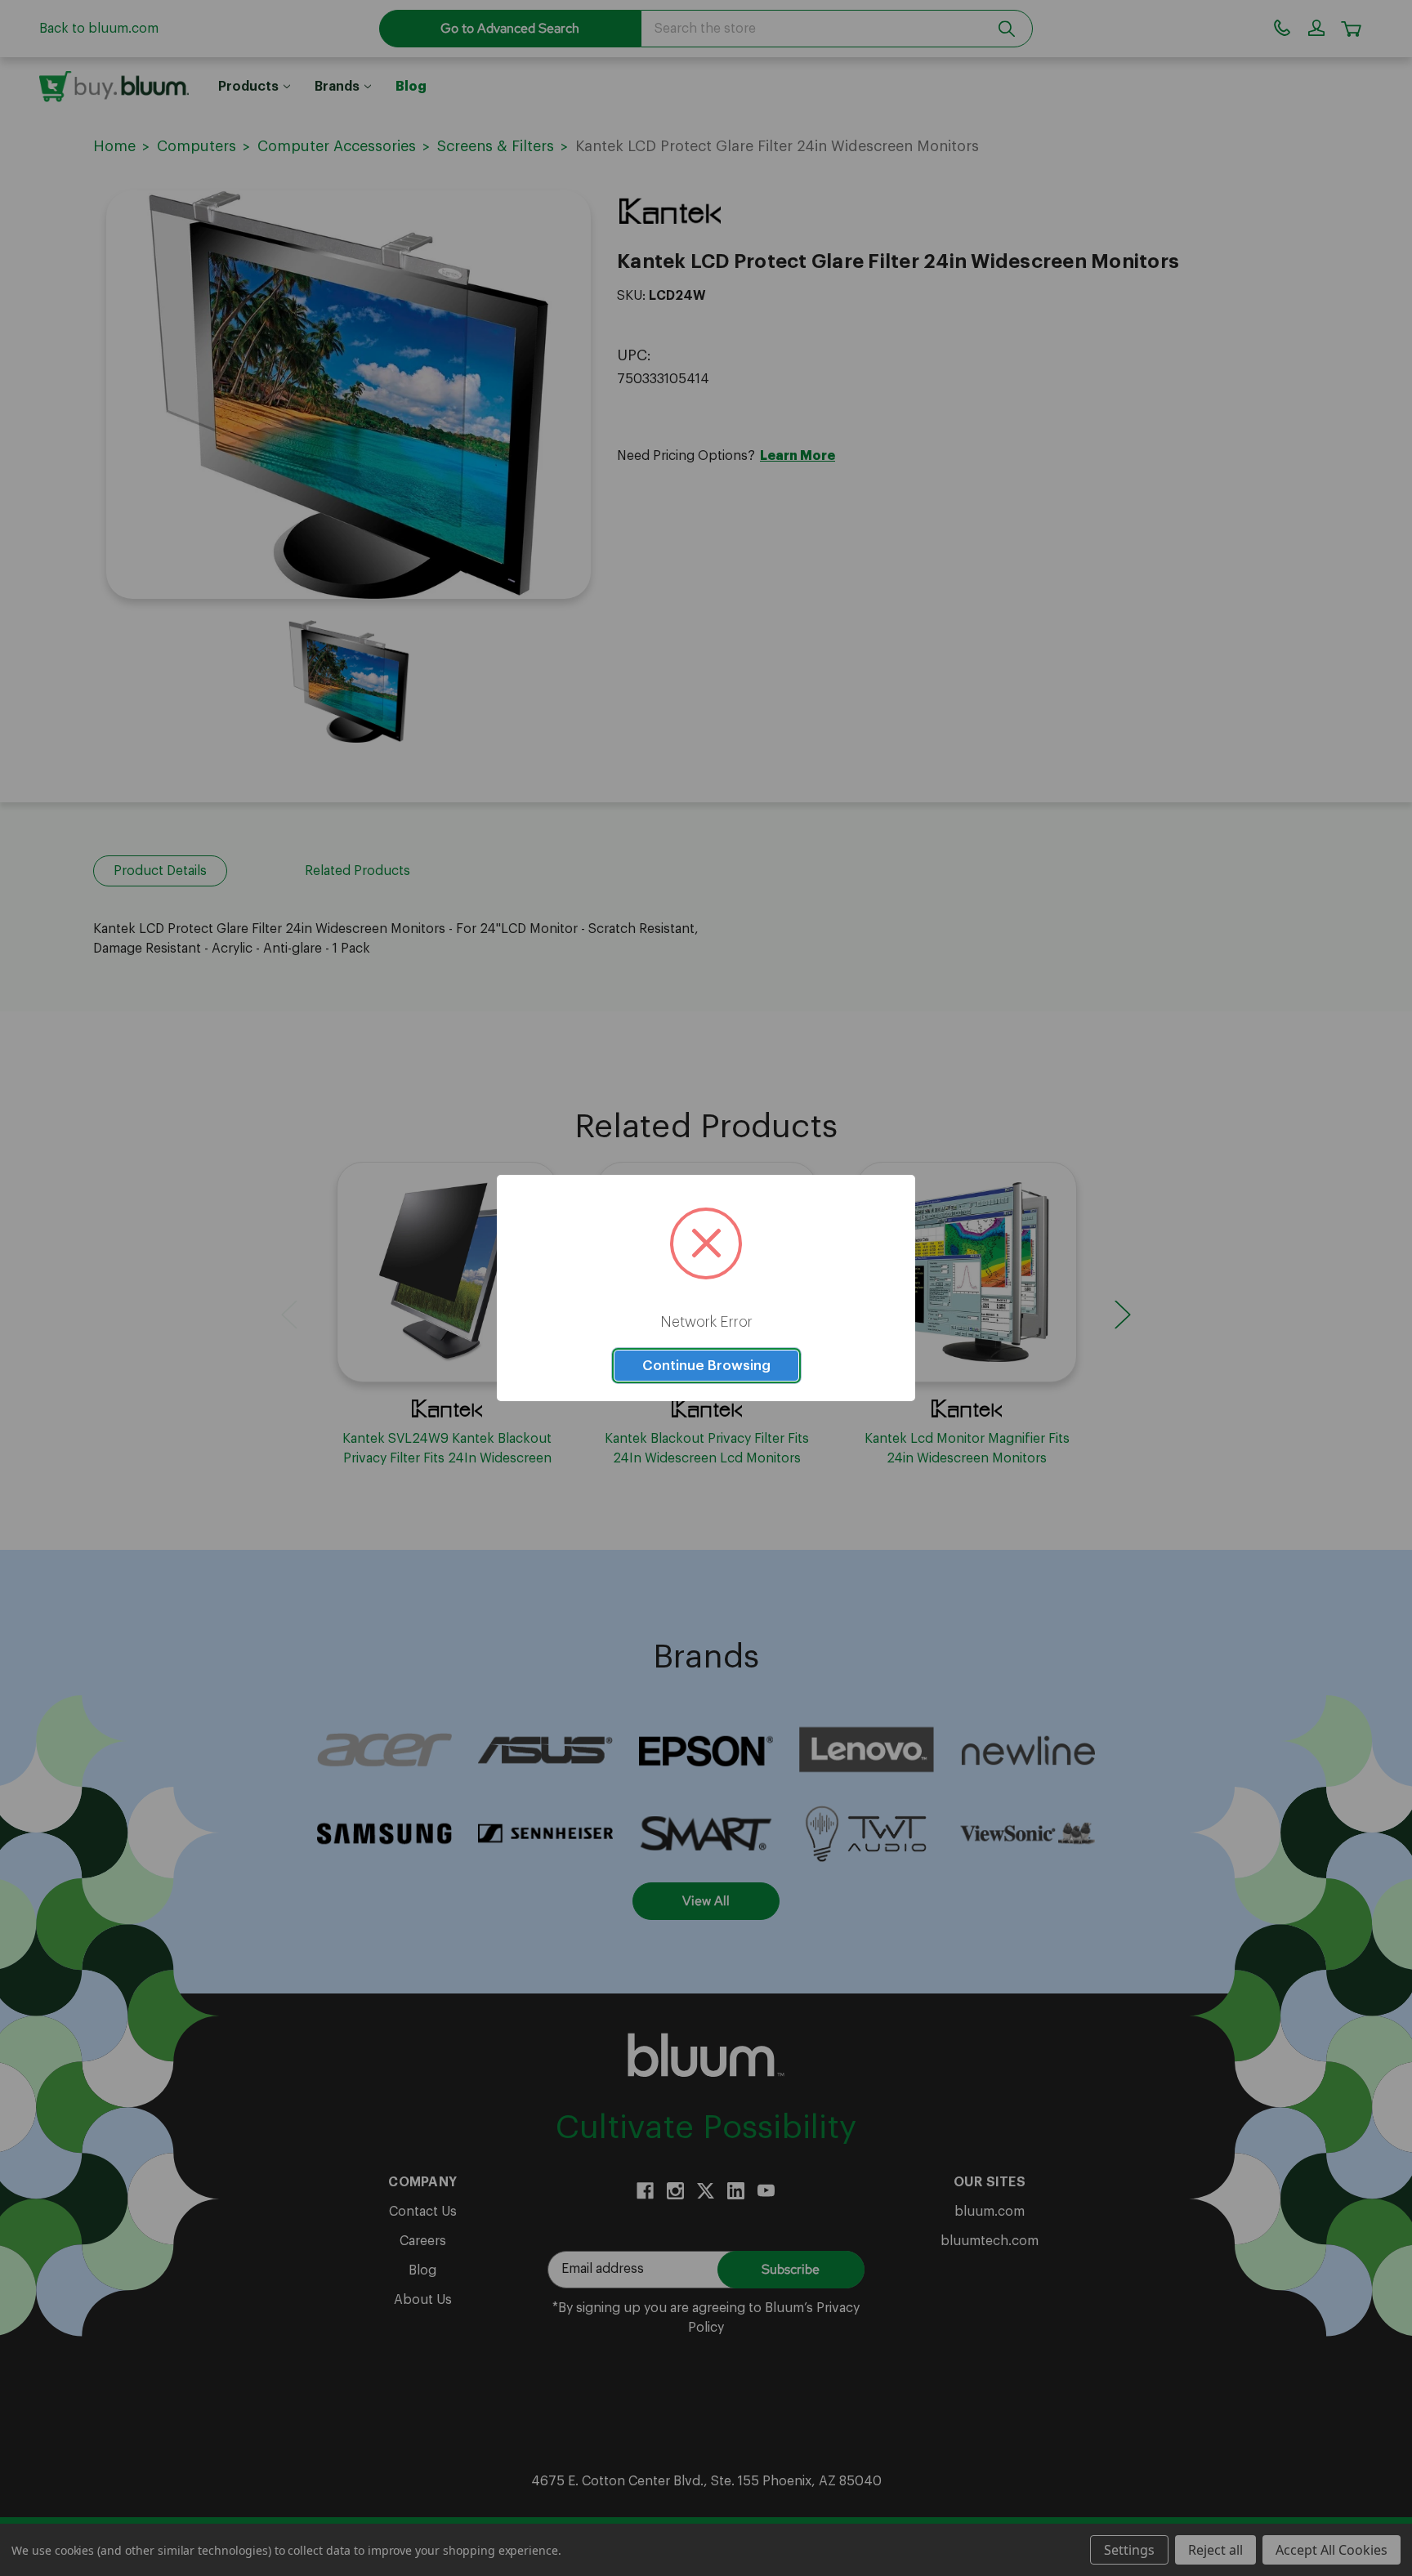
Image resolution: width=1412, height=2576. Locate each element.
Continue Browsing (706, 1366)
